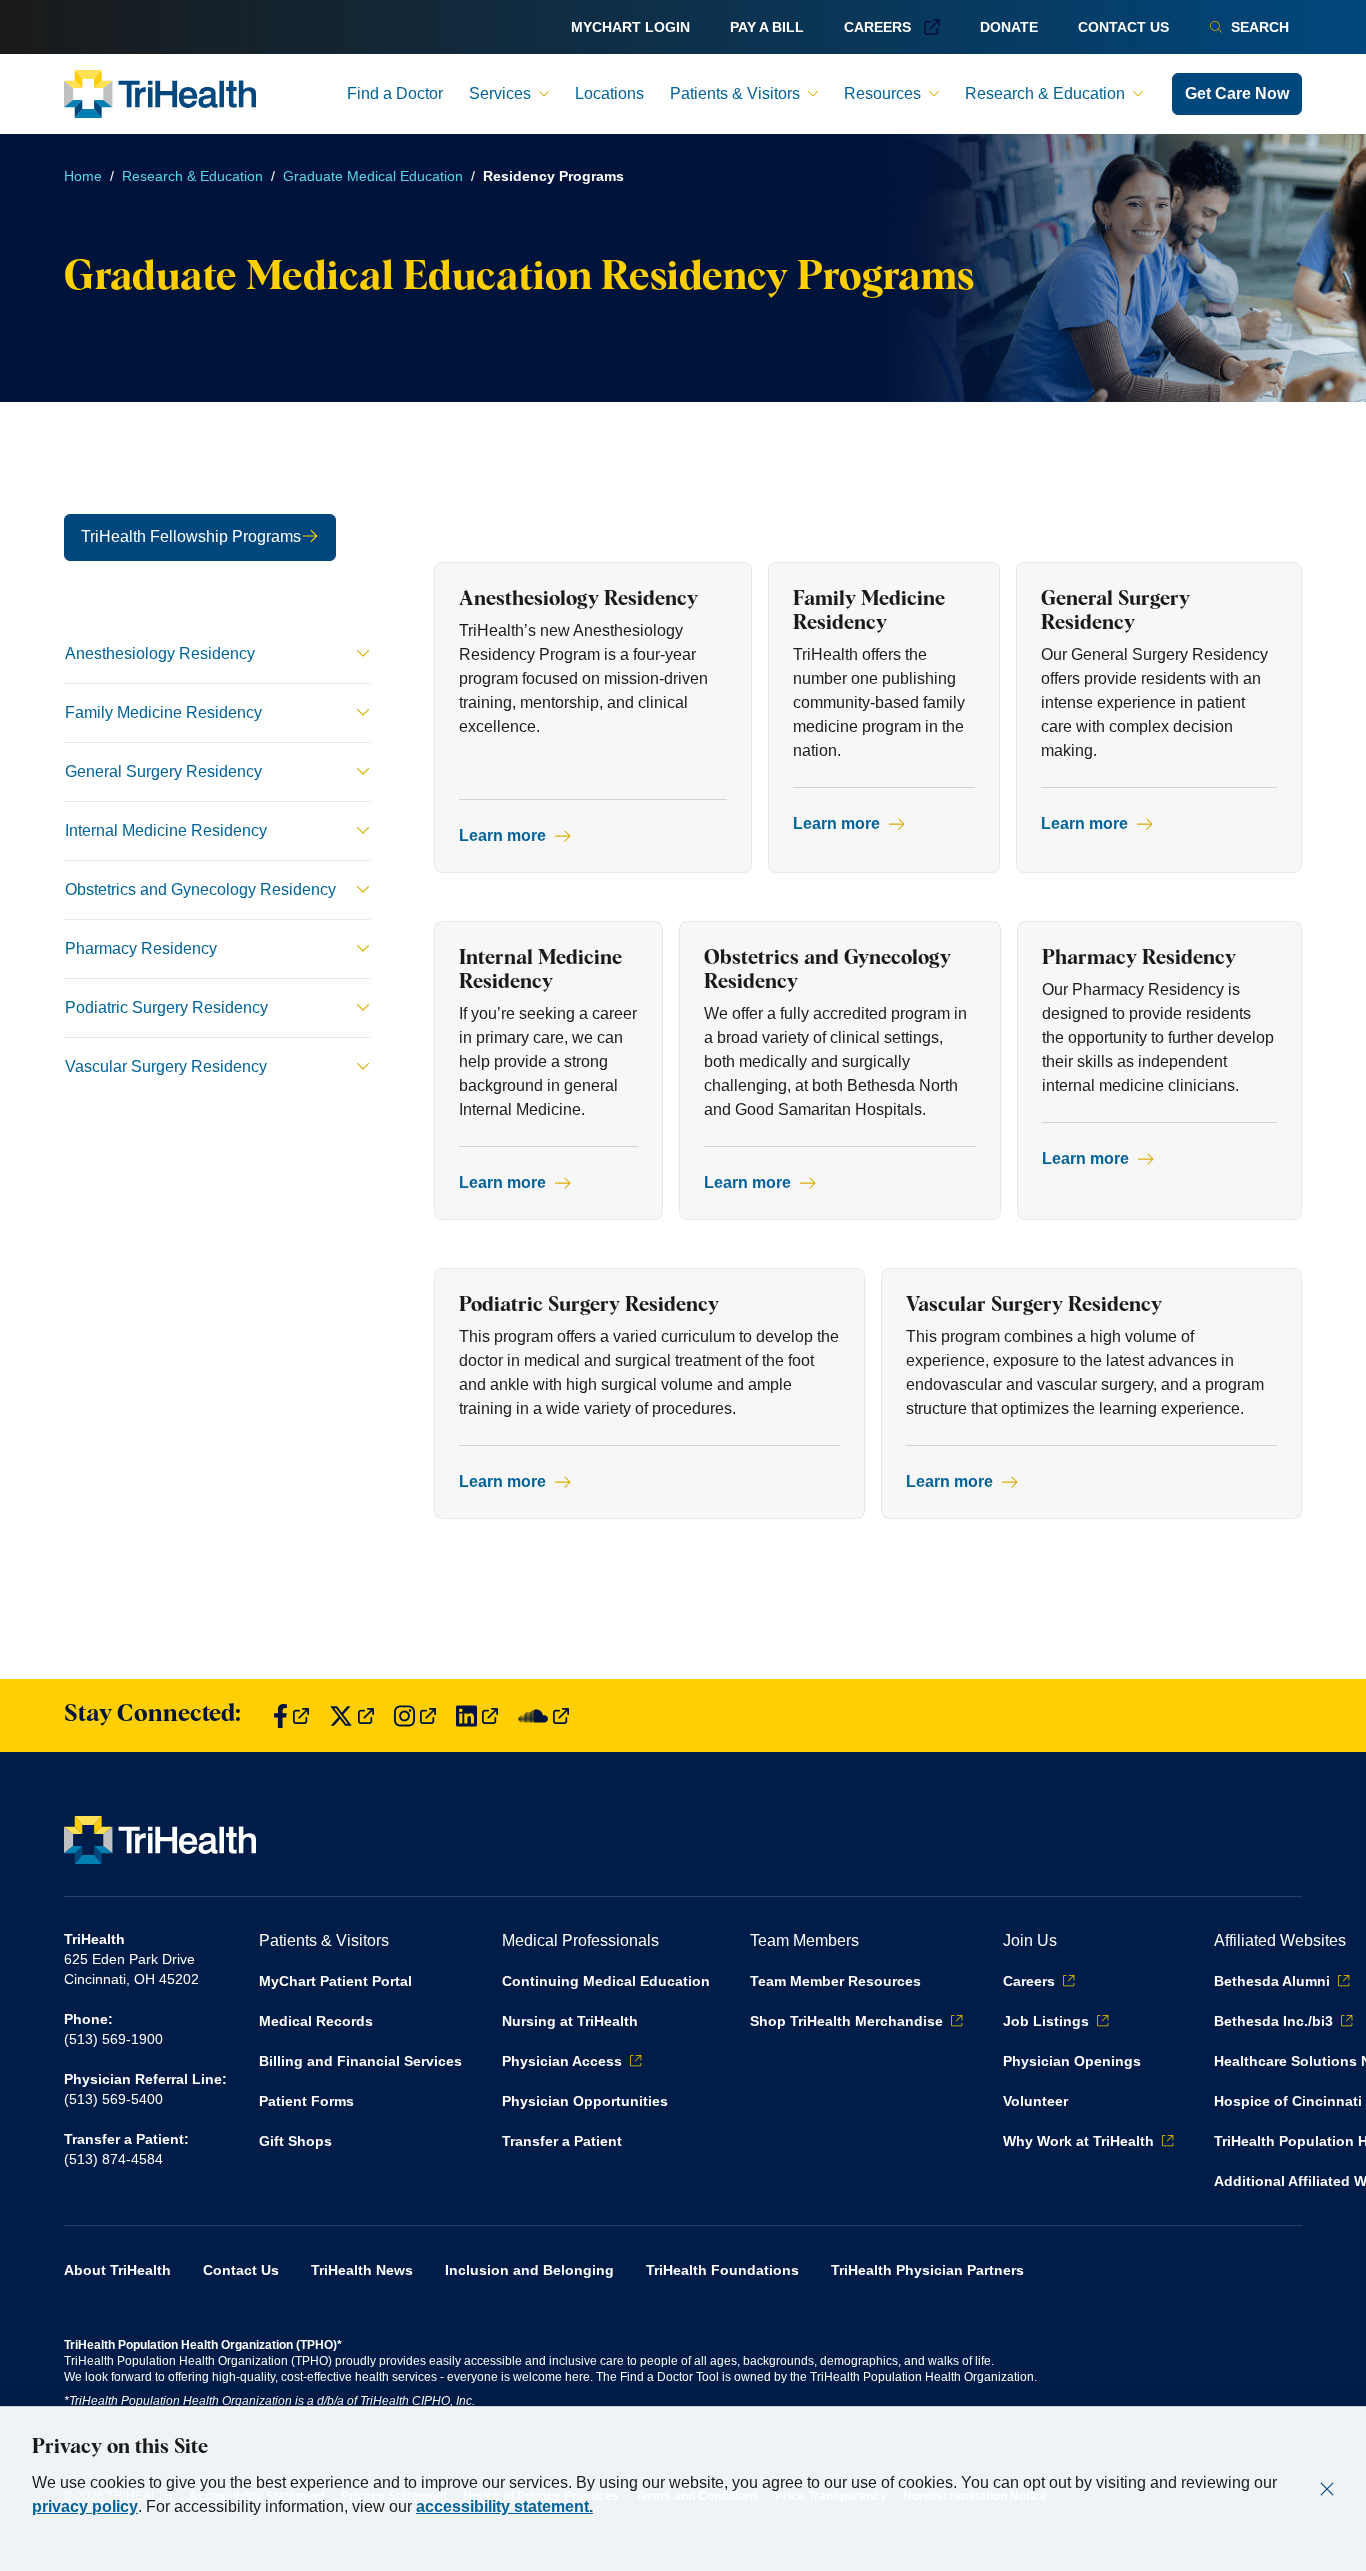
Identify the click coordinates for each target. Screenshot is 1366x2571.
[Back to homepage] (160, 94)
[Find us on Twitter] (351, 1715)
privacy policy (85, 2506)
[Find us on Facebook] (291, 1715)
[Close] (1327, 2489)
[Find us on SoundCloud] (543, 1715)
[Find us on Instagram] (415, 1715)
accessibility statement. (504, 2506)
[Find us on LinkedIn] (477, 1715)
